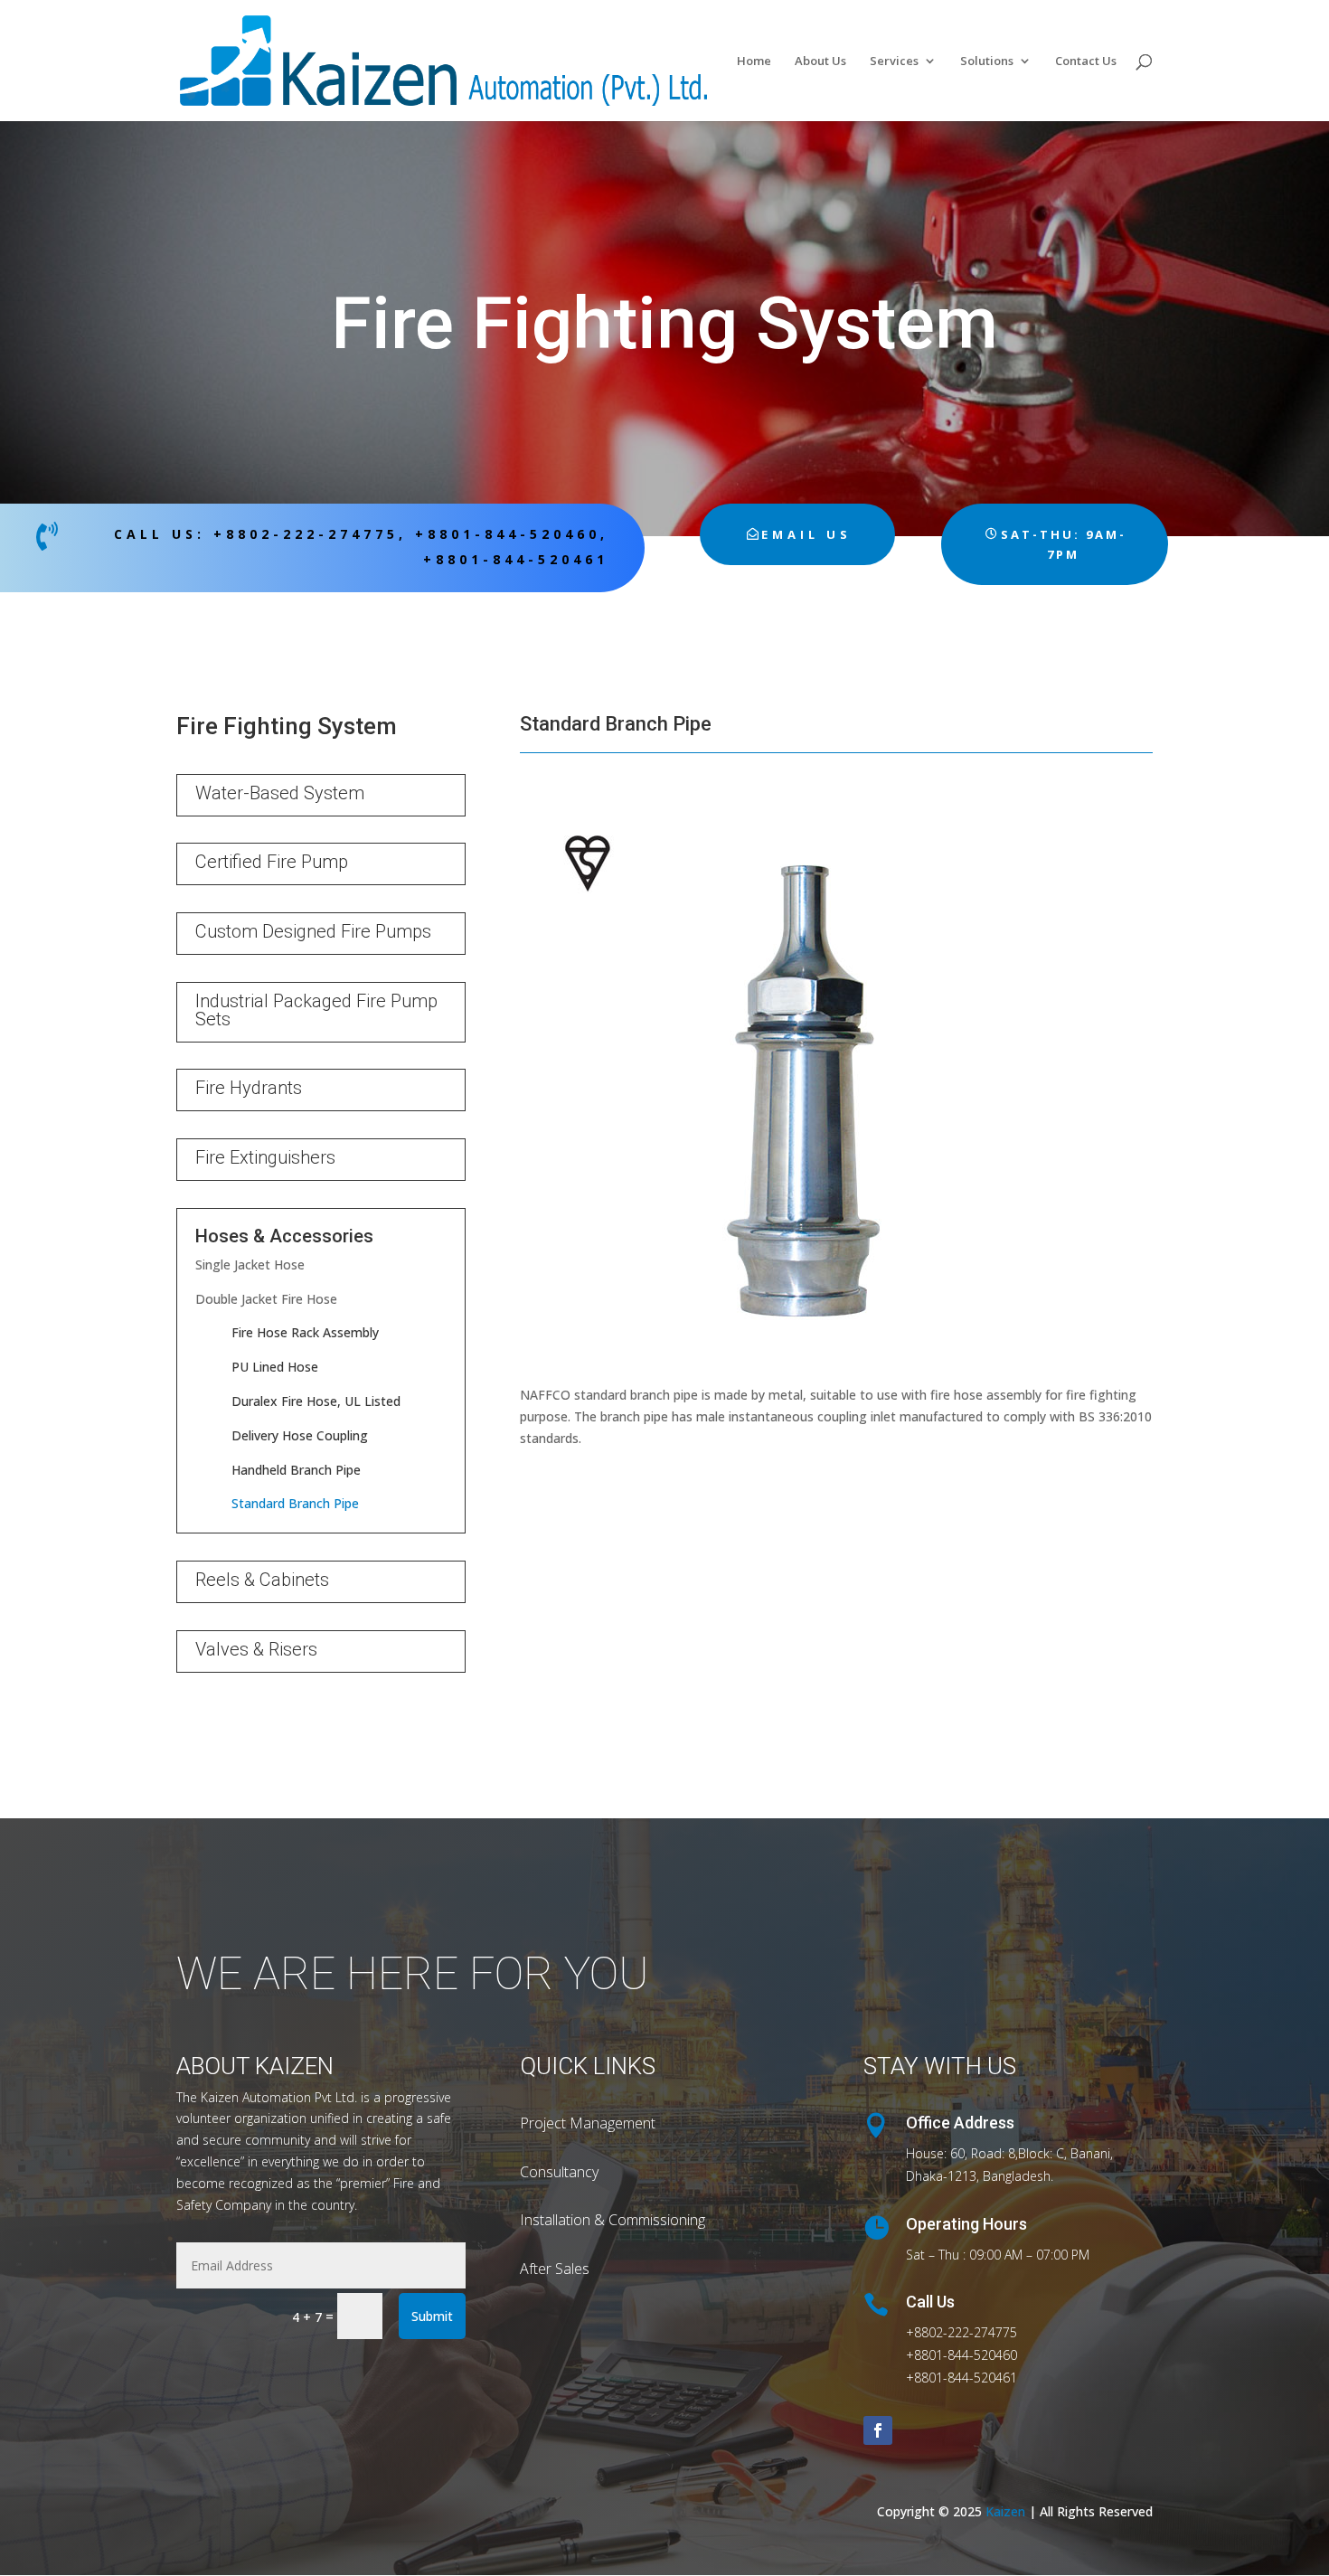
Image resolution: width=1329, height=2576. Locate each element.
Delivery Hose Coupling (300, 1435)
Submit (432, 2316)
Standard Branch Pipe (295, 1503)
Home (754, 61)
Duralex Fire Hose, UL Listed (316, 1401)
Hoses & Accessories (284, 1236)
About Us (820, 61)
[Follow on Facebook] (878, 2430)
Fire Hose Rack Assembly (305, 1332)
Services (894, 61)
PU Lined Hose (275, 1367)
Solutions (987, 61)
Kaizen (1005, 2511)
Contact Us (1086, 61)
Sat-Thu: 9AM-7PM (1064, 544)
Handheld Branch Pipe (296, 1470)
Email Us (806, 534)
